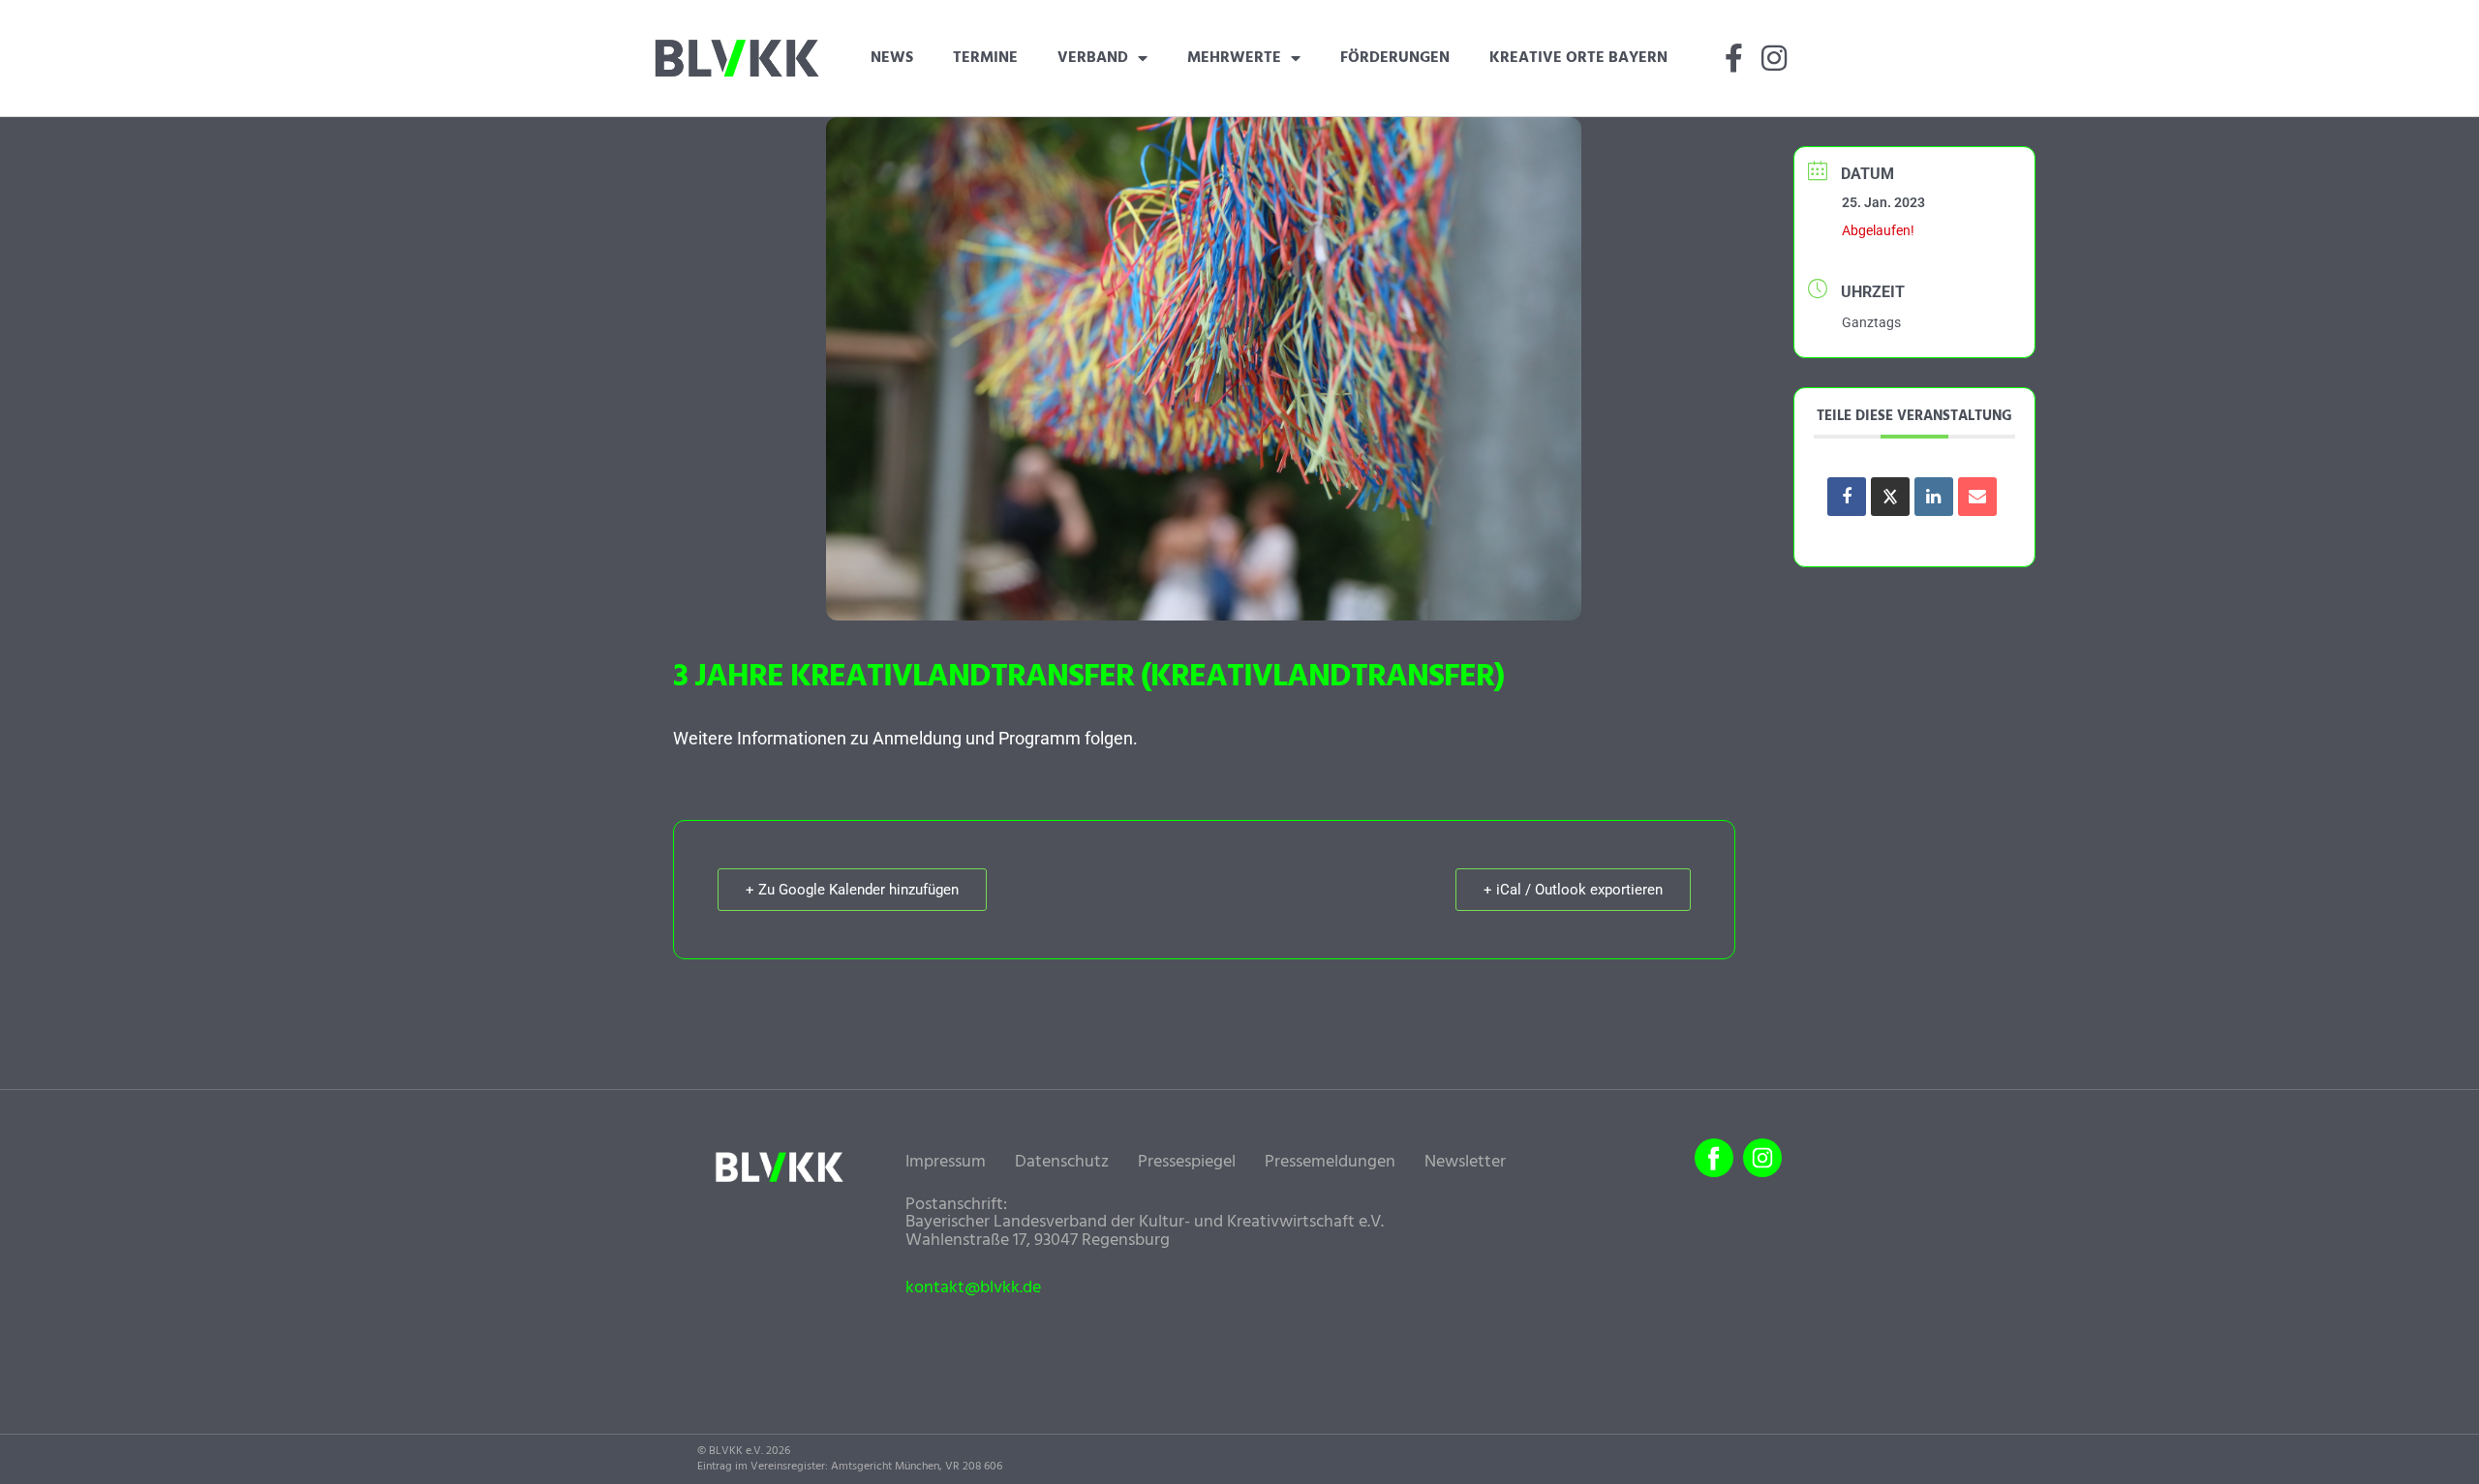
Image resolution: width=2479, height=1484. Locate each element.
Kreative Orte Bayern (1578, 58)
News (892, 58)
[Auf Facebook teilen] (1847, 497)
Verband (1093, 58)
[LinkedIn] (1934, 497)
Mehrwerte (1234, 58)
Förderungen (1395, 58)
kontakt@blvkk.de (973, 1288)
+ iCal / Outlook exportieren (1573, 890)
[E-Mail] (1977, 497)
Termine (985, 58)
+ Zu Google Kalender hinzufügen (852, 890)
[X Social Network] (1890, 497)
